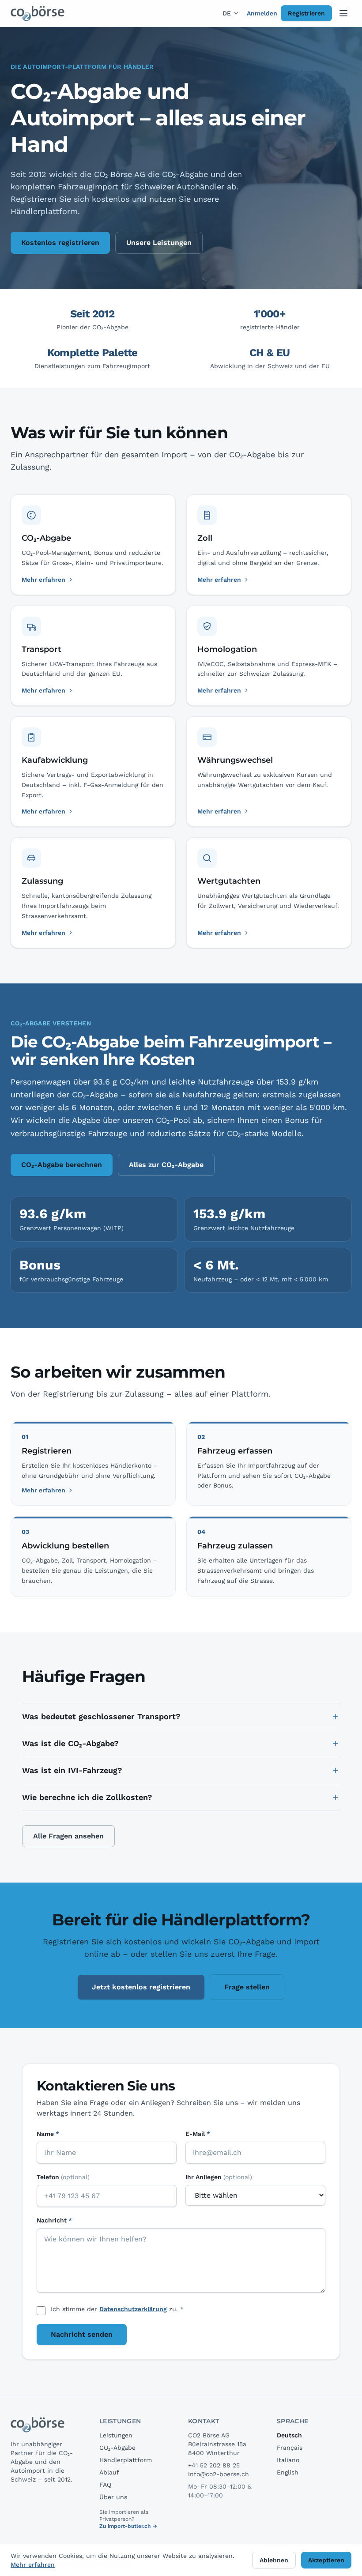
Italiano (288, 2460)
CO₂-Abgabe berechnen (62, 1165)
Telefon (63, 2177)
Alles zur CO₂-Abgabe (166, 1165)
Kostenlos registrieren (60, 243)
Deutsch (289, 2435)
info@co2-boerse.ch (219, 2474)
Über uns (113, 2497)
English (288, 2472)
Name (48, 2134)
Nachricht (54, 2220)
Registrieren (306, 13)
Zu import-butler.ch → (128, 2526)
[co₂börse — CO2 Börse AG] (38, 13)
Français (290, 2448)
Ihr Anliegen (219, 2177)
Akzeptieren (326, 2560)
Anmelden (262, 13)
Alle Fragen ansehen (68, 1836)
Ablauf (109, 2472)
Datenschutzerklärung (133, 2309)
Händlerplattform (126, 2460)
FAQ (105, 2485)
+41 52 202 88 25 (214, 2465)
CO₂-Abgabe (117, 2448)
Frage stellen (247, 1987)
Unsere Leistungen (159, 243)
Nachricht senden (82, 2334)
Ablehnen (274, 2560)
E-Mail (198, 2134)
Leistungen (116, 2435)
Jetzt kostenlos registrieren (141, 1987)
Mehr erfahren (43, 1490)
